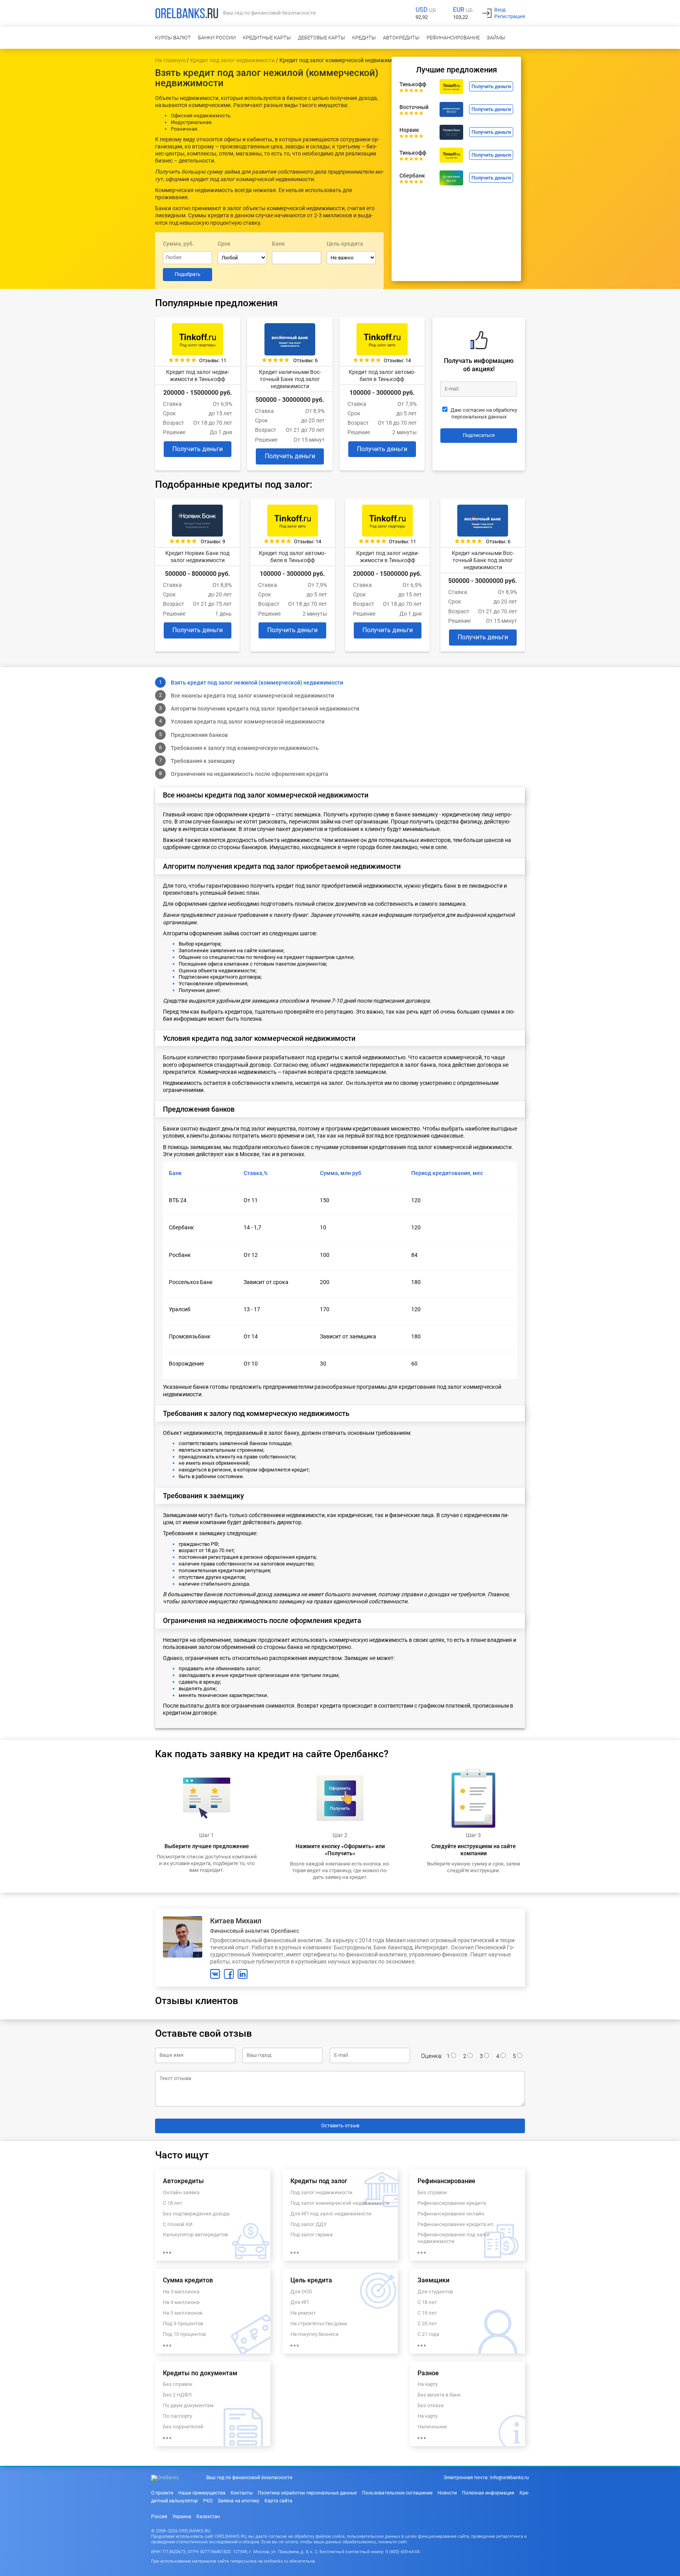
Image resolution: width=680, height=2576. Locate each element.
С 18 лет (173, 2203)
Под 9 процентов (183, 2323)
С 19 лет (427, 2313)
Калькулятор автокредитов (195, 2235)
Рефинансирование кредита (452, 2203)
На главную (170, 60)
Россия (159, 2517)
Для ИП (299, 2302)
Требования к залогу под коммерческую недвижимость (245, 748)
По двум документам (188, 2405)
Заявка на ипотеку (238, 2501)
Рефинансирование (453, 38)
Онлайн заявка (181, 2192)
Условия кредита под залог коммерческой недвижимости (248, 722)
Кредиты (364, 38)
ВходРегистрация (510, 13)
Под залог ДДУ (309, 2224)
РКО (208, 2501)
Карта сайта (278, 2501)
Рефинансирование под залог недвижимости (454, 2238)
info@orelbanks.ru (509, 2478)
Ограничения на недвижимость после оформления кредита (249, 774)
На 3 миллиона (181, 2292)
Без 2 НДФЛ (177, 2395)
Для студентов (435, 2292)
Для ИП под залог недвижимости (331, 2214)
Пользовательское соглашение (397, 2493)
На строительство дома (319, 2323)
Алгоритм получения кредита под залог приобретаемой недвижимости (265, 709)
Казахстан (208, 2517)
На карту (428, 2384)
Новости (447, 2493)
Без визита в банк (439, 2395)
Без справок (432, 2192)
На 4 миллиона (181, 2302)
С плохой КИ (178, 2224)
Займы (496, 38)
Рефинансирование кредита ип (455, 2224)
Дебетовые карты (322, 38)
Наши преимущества (202, 2493)
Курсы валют (173, 38)
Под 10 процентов (184, 2334)
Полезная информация (488, 2493)
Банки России (217, 38)
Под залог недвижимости (322, 2192)
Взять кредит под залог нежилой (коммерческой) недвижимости (257, 683)
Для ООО (301, 2292)
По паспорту (177, 2416)
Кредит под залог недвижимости (232, 60)
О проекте (162, 2493)
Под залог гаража (311, 2235)
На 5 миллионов (183, 2313)
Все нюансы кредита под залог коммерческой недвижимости (252, 696)
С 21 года (428, 2334)
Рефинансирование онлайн (451, 2214)
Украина (182, 2517)
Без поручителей (183, 2427)
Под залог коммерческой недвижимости (340, 2203)
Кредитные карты (267, 38)
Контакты (242, 2493)
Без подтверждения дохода (196, 2214)
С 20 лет (427, 2323)
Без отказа (431, 2405)
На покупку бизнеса (314, 2334)
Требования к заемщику (203, 761)
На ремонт (303, 2313)
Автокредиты (401, 38)
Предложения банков (199, 735)
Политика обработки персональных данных (307, 2493)
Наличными (432, 2427)
